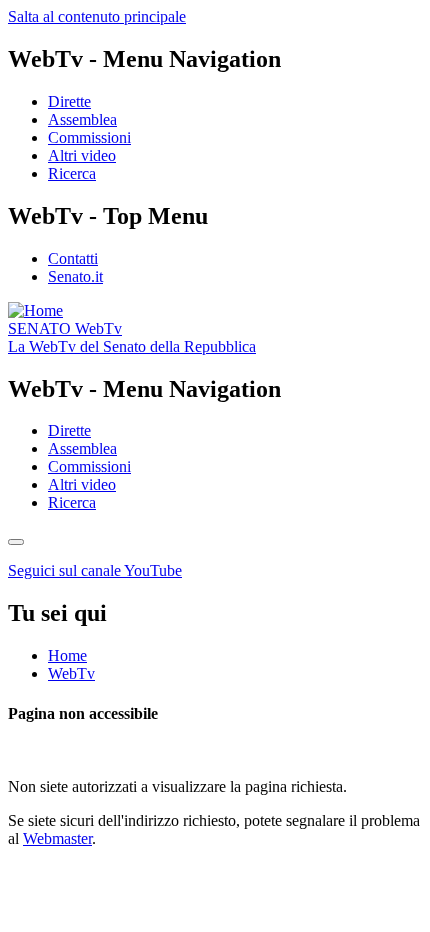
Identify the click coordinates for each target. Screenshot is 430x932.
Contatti (73, 258)
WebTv (65, 328)
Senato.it (75, 276)
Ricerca (72, 173)
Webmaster (57, 838)
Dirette (69, 101)
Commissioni (89, 137)
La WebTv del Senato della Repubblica (132, 346)
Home (67, 655)
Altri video (82, 155)
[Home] (35, 310)
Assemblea (82, 119)
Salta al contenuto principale (97, 16)
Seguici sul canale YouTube (95, 570)
